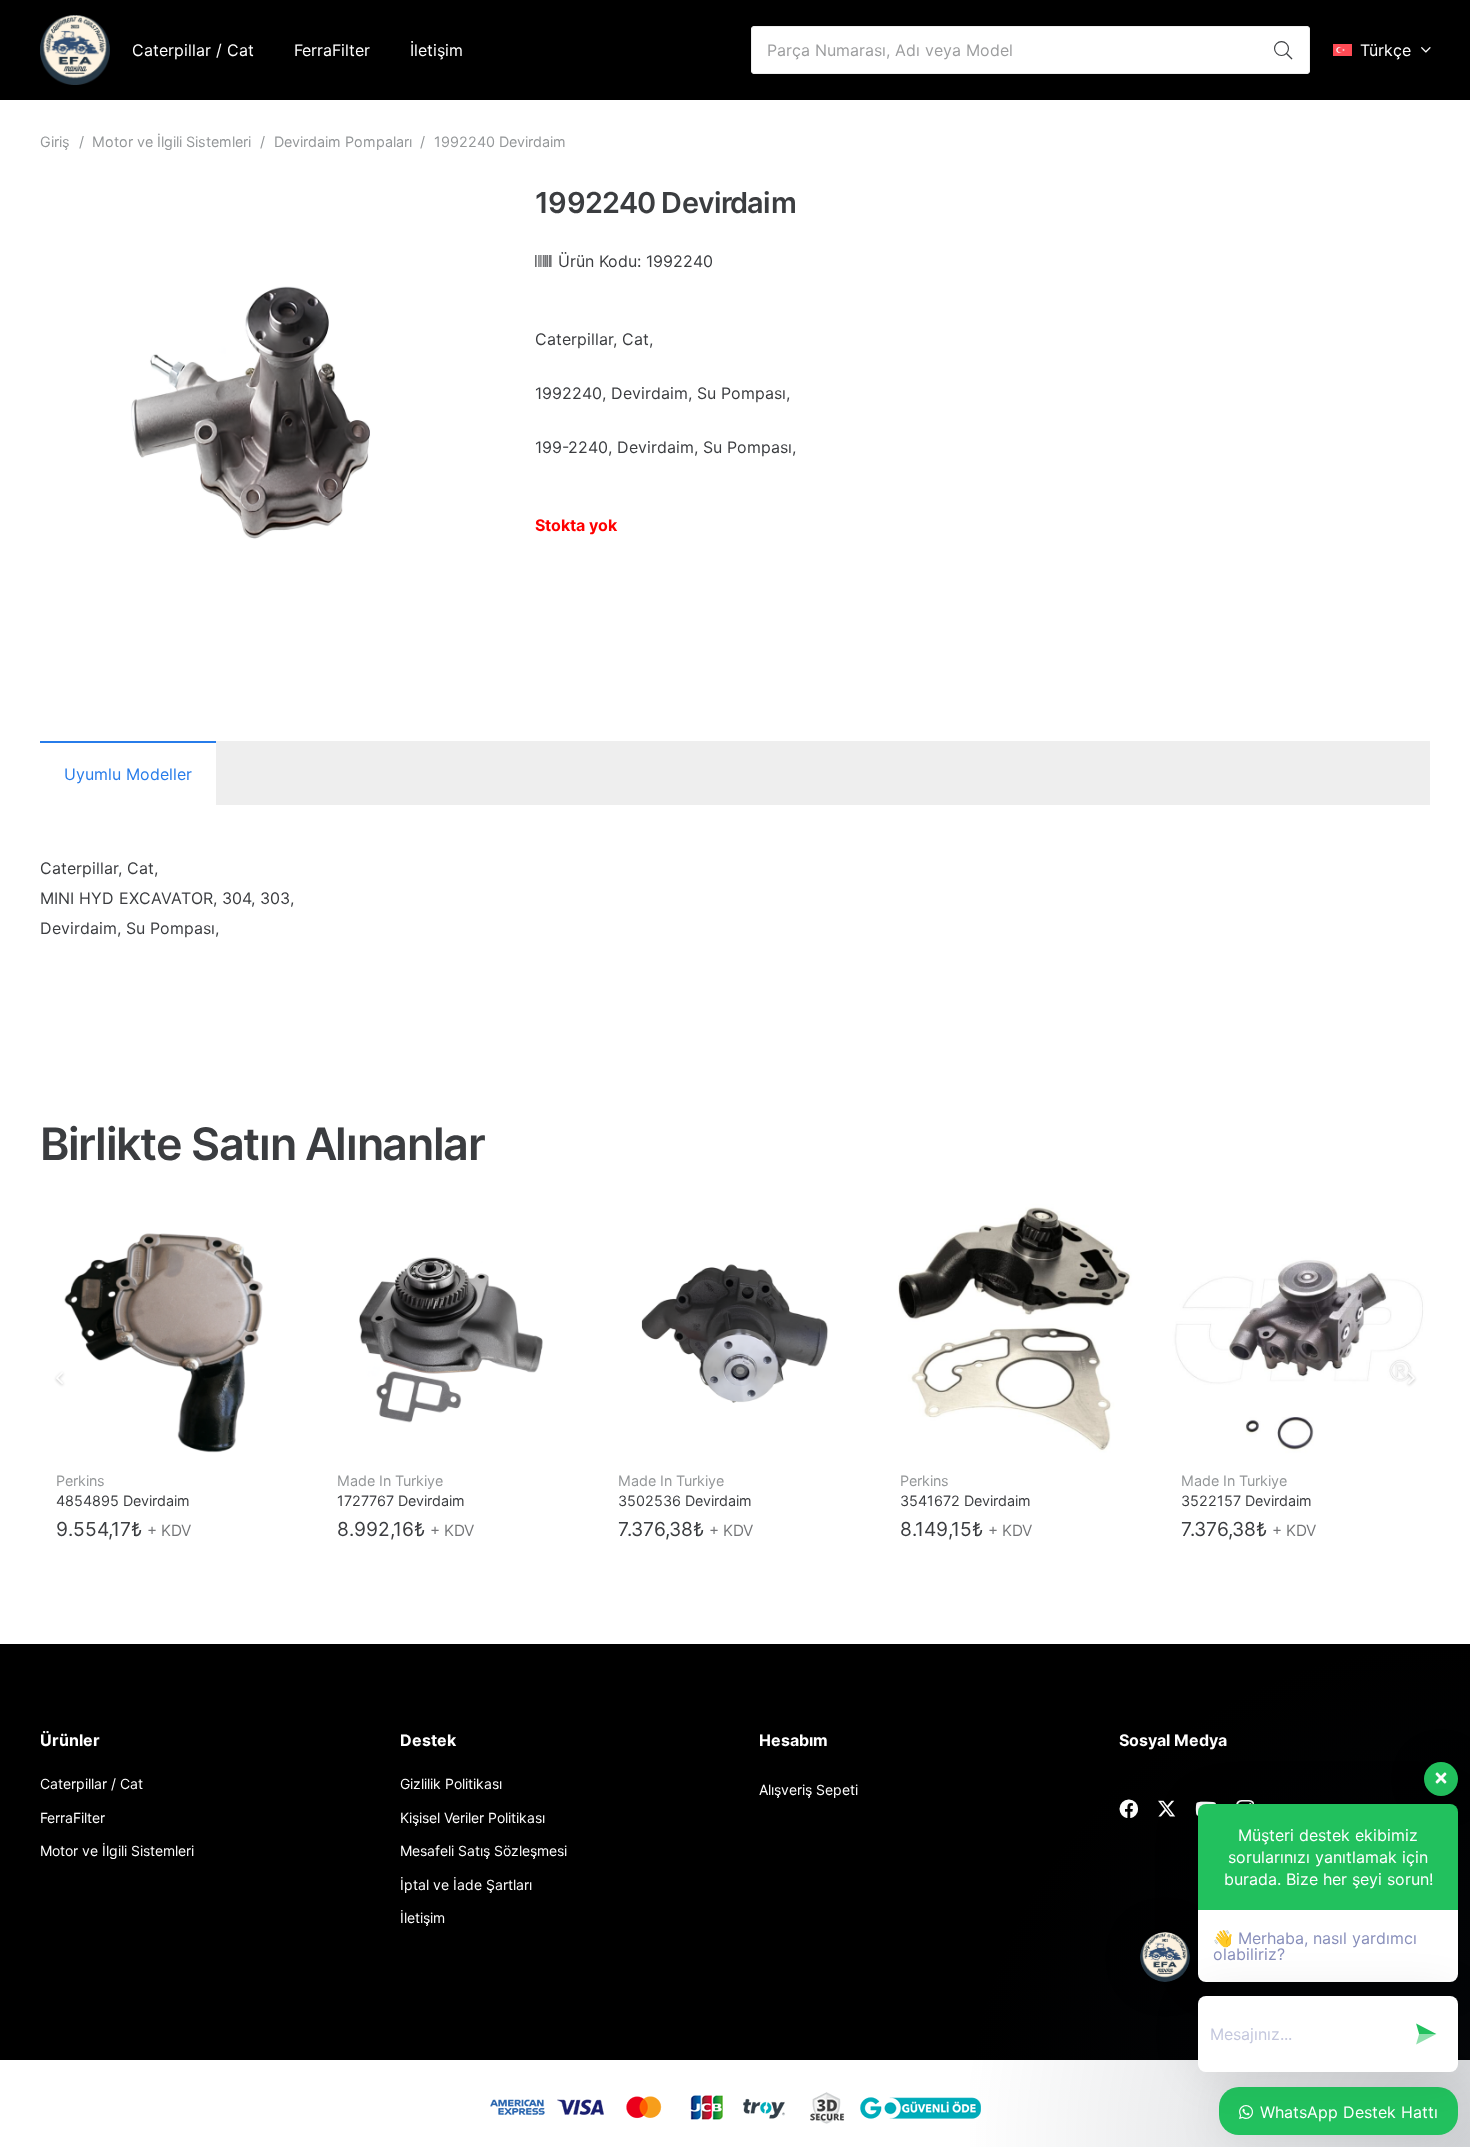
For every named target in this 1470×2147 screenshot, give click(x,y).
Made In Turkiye (390, 1480)
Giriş (55, 141)
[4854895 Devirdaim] (172, 1329)
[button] (1381, 50)
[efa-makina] (75, 50)
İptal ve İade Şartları (466, 1884)
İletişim (422, 1917)
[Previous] (60, 1378)
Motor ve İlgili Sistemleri (171, 141)
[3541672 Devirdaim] (1016, 1329)
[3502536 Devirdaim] (734, 1329)
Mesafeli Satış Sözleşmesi (483, 1850)
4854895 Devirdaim (123, 1500)
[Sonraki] (1410, 1378)
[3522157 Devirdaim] (1297, 1329)
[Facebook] (1128, 1808)
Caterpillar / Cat (91, 1783)
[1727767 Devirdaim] (453, 1329)
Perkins (80, 1480)
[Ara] (1283, 50)
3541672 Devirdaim (965, 1500)
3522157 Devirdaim (1246, 1500)
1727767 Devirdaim (401, 1500)
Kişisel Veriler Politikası (472, 1817)
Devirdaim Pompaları (343, 141)
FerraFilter (72, 1817)
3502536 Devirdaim (685, 1500)
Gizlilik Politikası (451, 1783)
